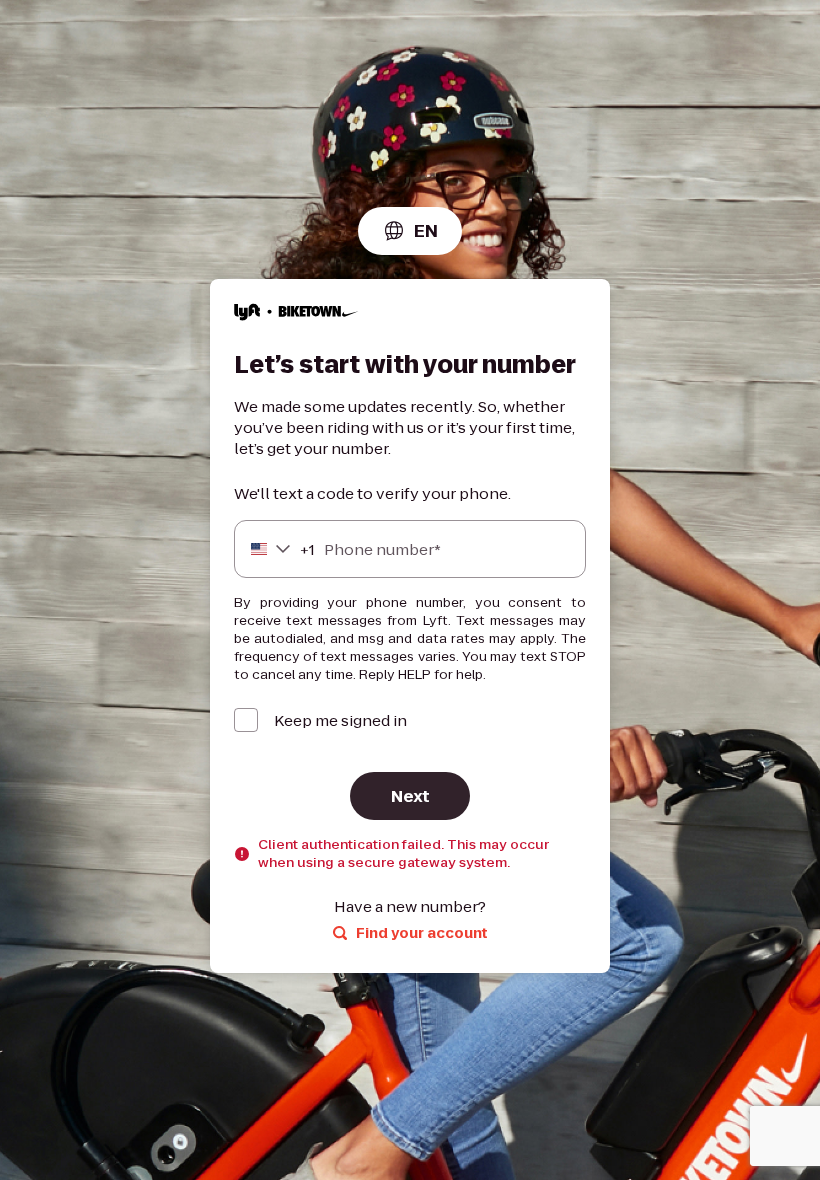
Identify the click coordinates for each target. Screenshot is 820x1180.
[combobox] (410, 231)
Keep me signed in (340, 720)
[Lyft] (296, 315)
